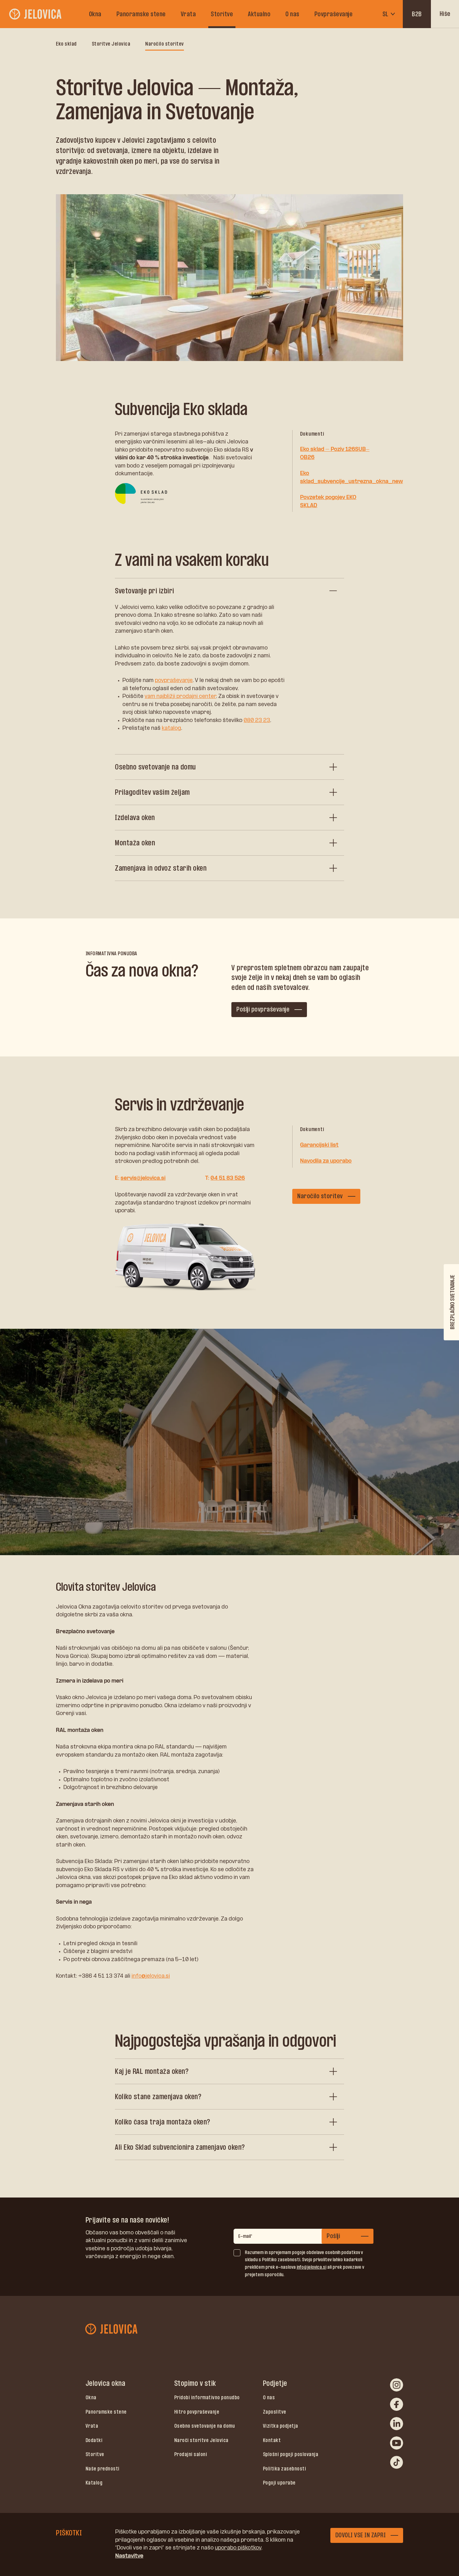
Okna (95, 14)
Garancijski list (319, 1145)
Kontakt (272, 2440)
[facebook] (397, 2404)
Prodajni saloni (191, 2454)
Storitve (222, 14)
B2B (417, 14)
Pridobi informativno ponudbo (207, 2397)
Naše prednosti (103, 2469)
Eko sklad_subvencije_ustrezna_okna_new (351, 477)
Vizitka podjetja (281, 2426)
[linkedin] (397, 2424)
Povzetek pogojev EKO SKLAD (328, 501)
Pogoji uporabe (279, 2483)
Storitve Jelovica (111, 44)
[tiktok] (397, 2462)
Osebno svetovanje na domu (205, 2426)
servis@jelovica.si (143, 1178)
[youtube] (397, 2443)
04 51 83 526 (228, 1178)
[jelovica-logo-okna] (36, 14)
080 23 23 (257, 720)
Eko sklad (66, 44)
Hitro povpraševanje (197, 2412)
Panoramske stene (141, 14)
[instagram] (397, 2385)
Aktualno (259, 14)
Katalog (94, 2483)
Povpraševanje (334, 14)
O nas (292, 14)
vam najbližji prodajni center (180, 696)
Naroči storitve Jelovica (201, 2440)
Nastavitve (129, 2556)
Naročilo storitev (165, 44)
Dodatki (94, 2440)
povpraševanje (174, 680)
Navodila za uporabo (326, 1161)
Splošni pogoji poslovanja (291, 2454)
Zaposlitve (275, 2412)
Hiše (445, 14)
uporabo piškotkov (238, 2548)
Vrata (188, 14)
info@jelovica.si (151, 1976)
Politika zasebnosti (285, 2469)
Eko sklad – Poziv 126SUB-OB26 (335, 453)
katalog (171, 728)
